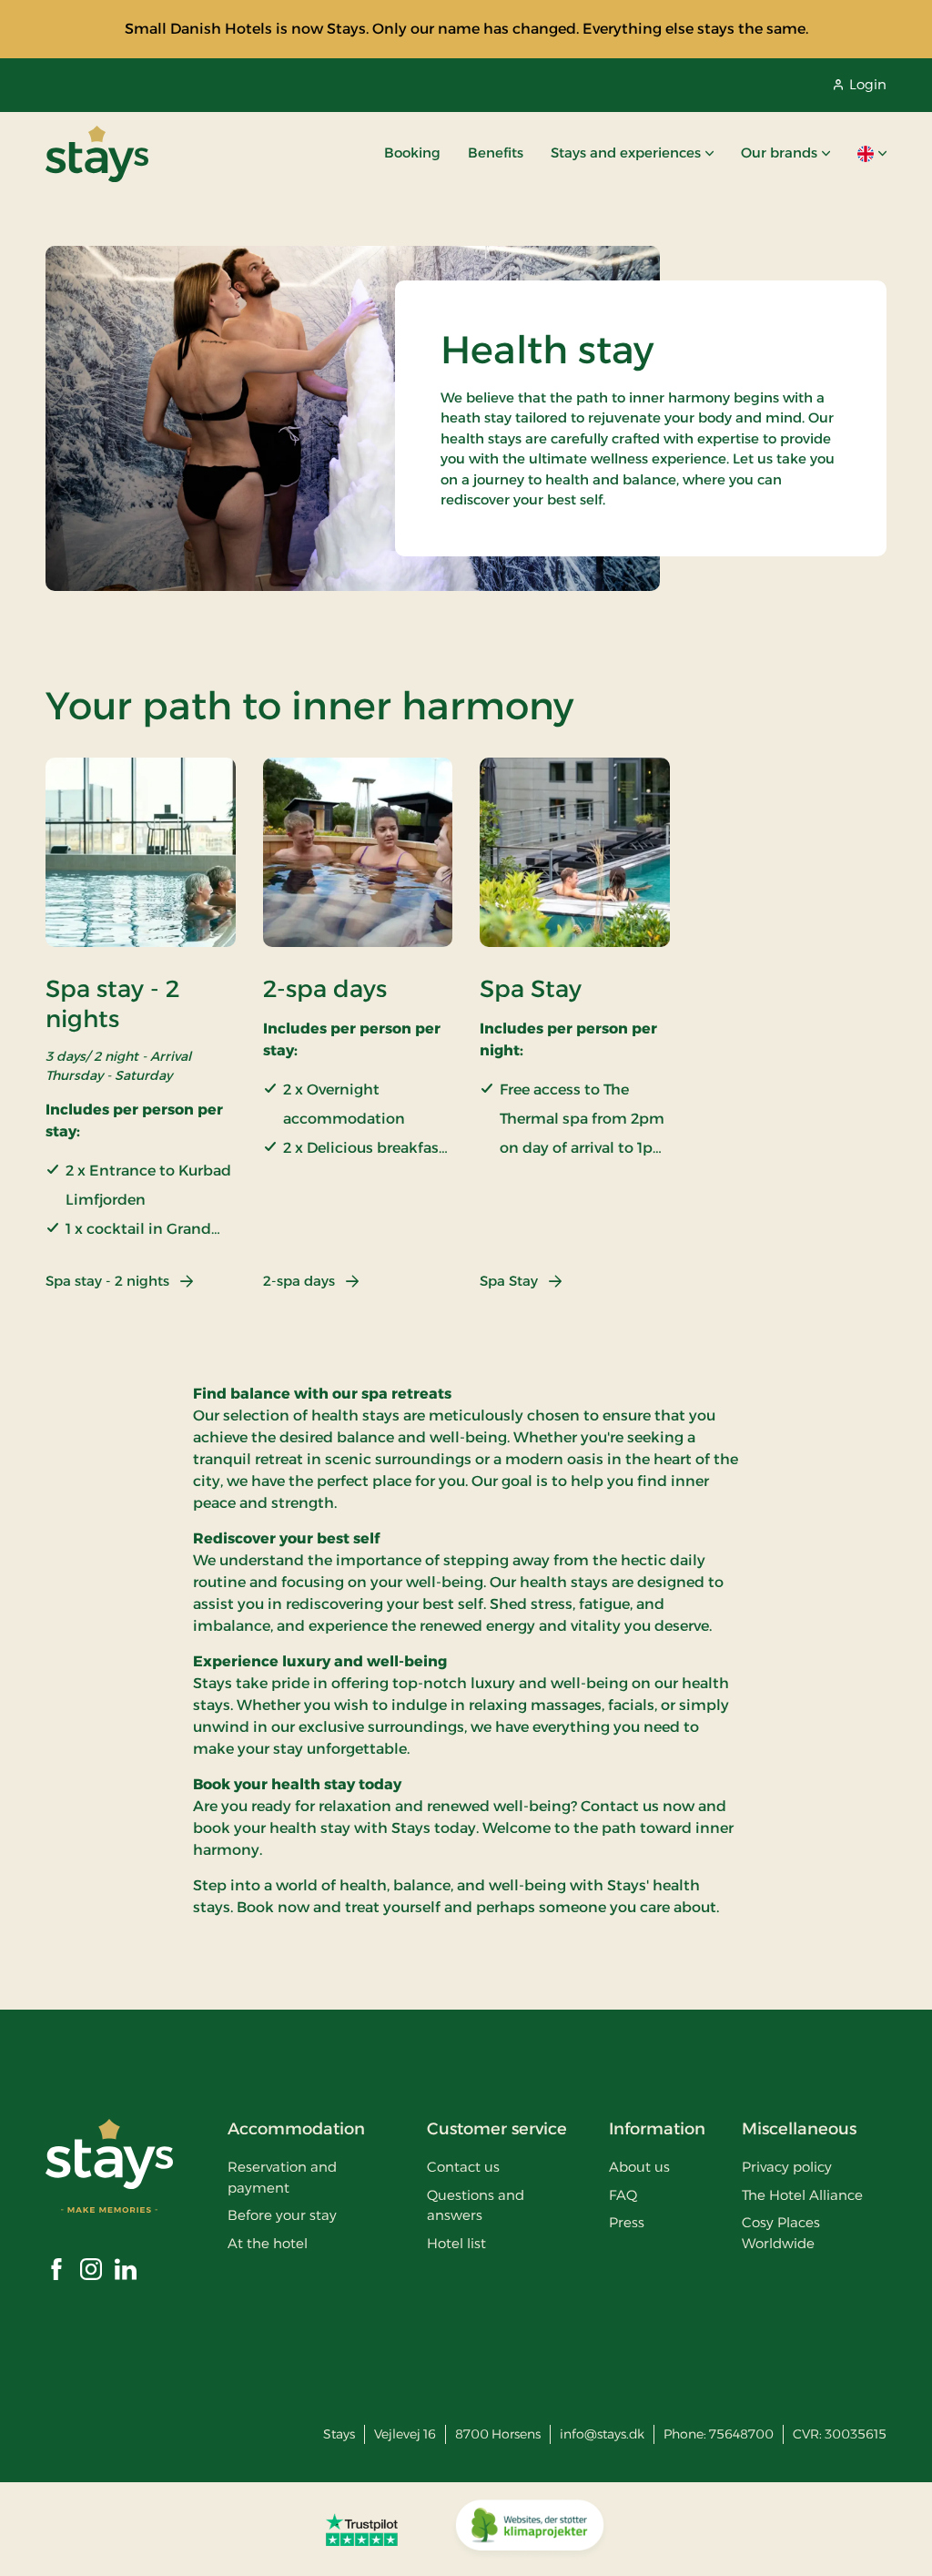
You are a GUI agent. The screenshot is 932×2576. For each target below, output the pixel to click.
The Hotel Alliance (802, 2195)
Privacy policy (787, 2167)
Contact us (463, 2167)
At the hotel (268, 2243)
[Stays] (97, 154)
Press (627, 2222)
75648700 (741, 2434)
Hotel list (456, 2243)
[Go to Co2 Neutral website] (530, 2530)
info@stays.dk (602, 2434)
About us (639, 2167)
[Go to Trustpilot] (362, 2530)
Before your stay (282, 2215)
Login (868, 84)
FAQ (623, 2195)
